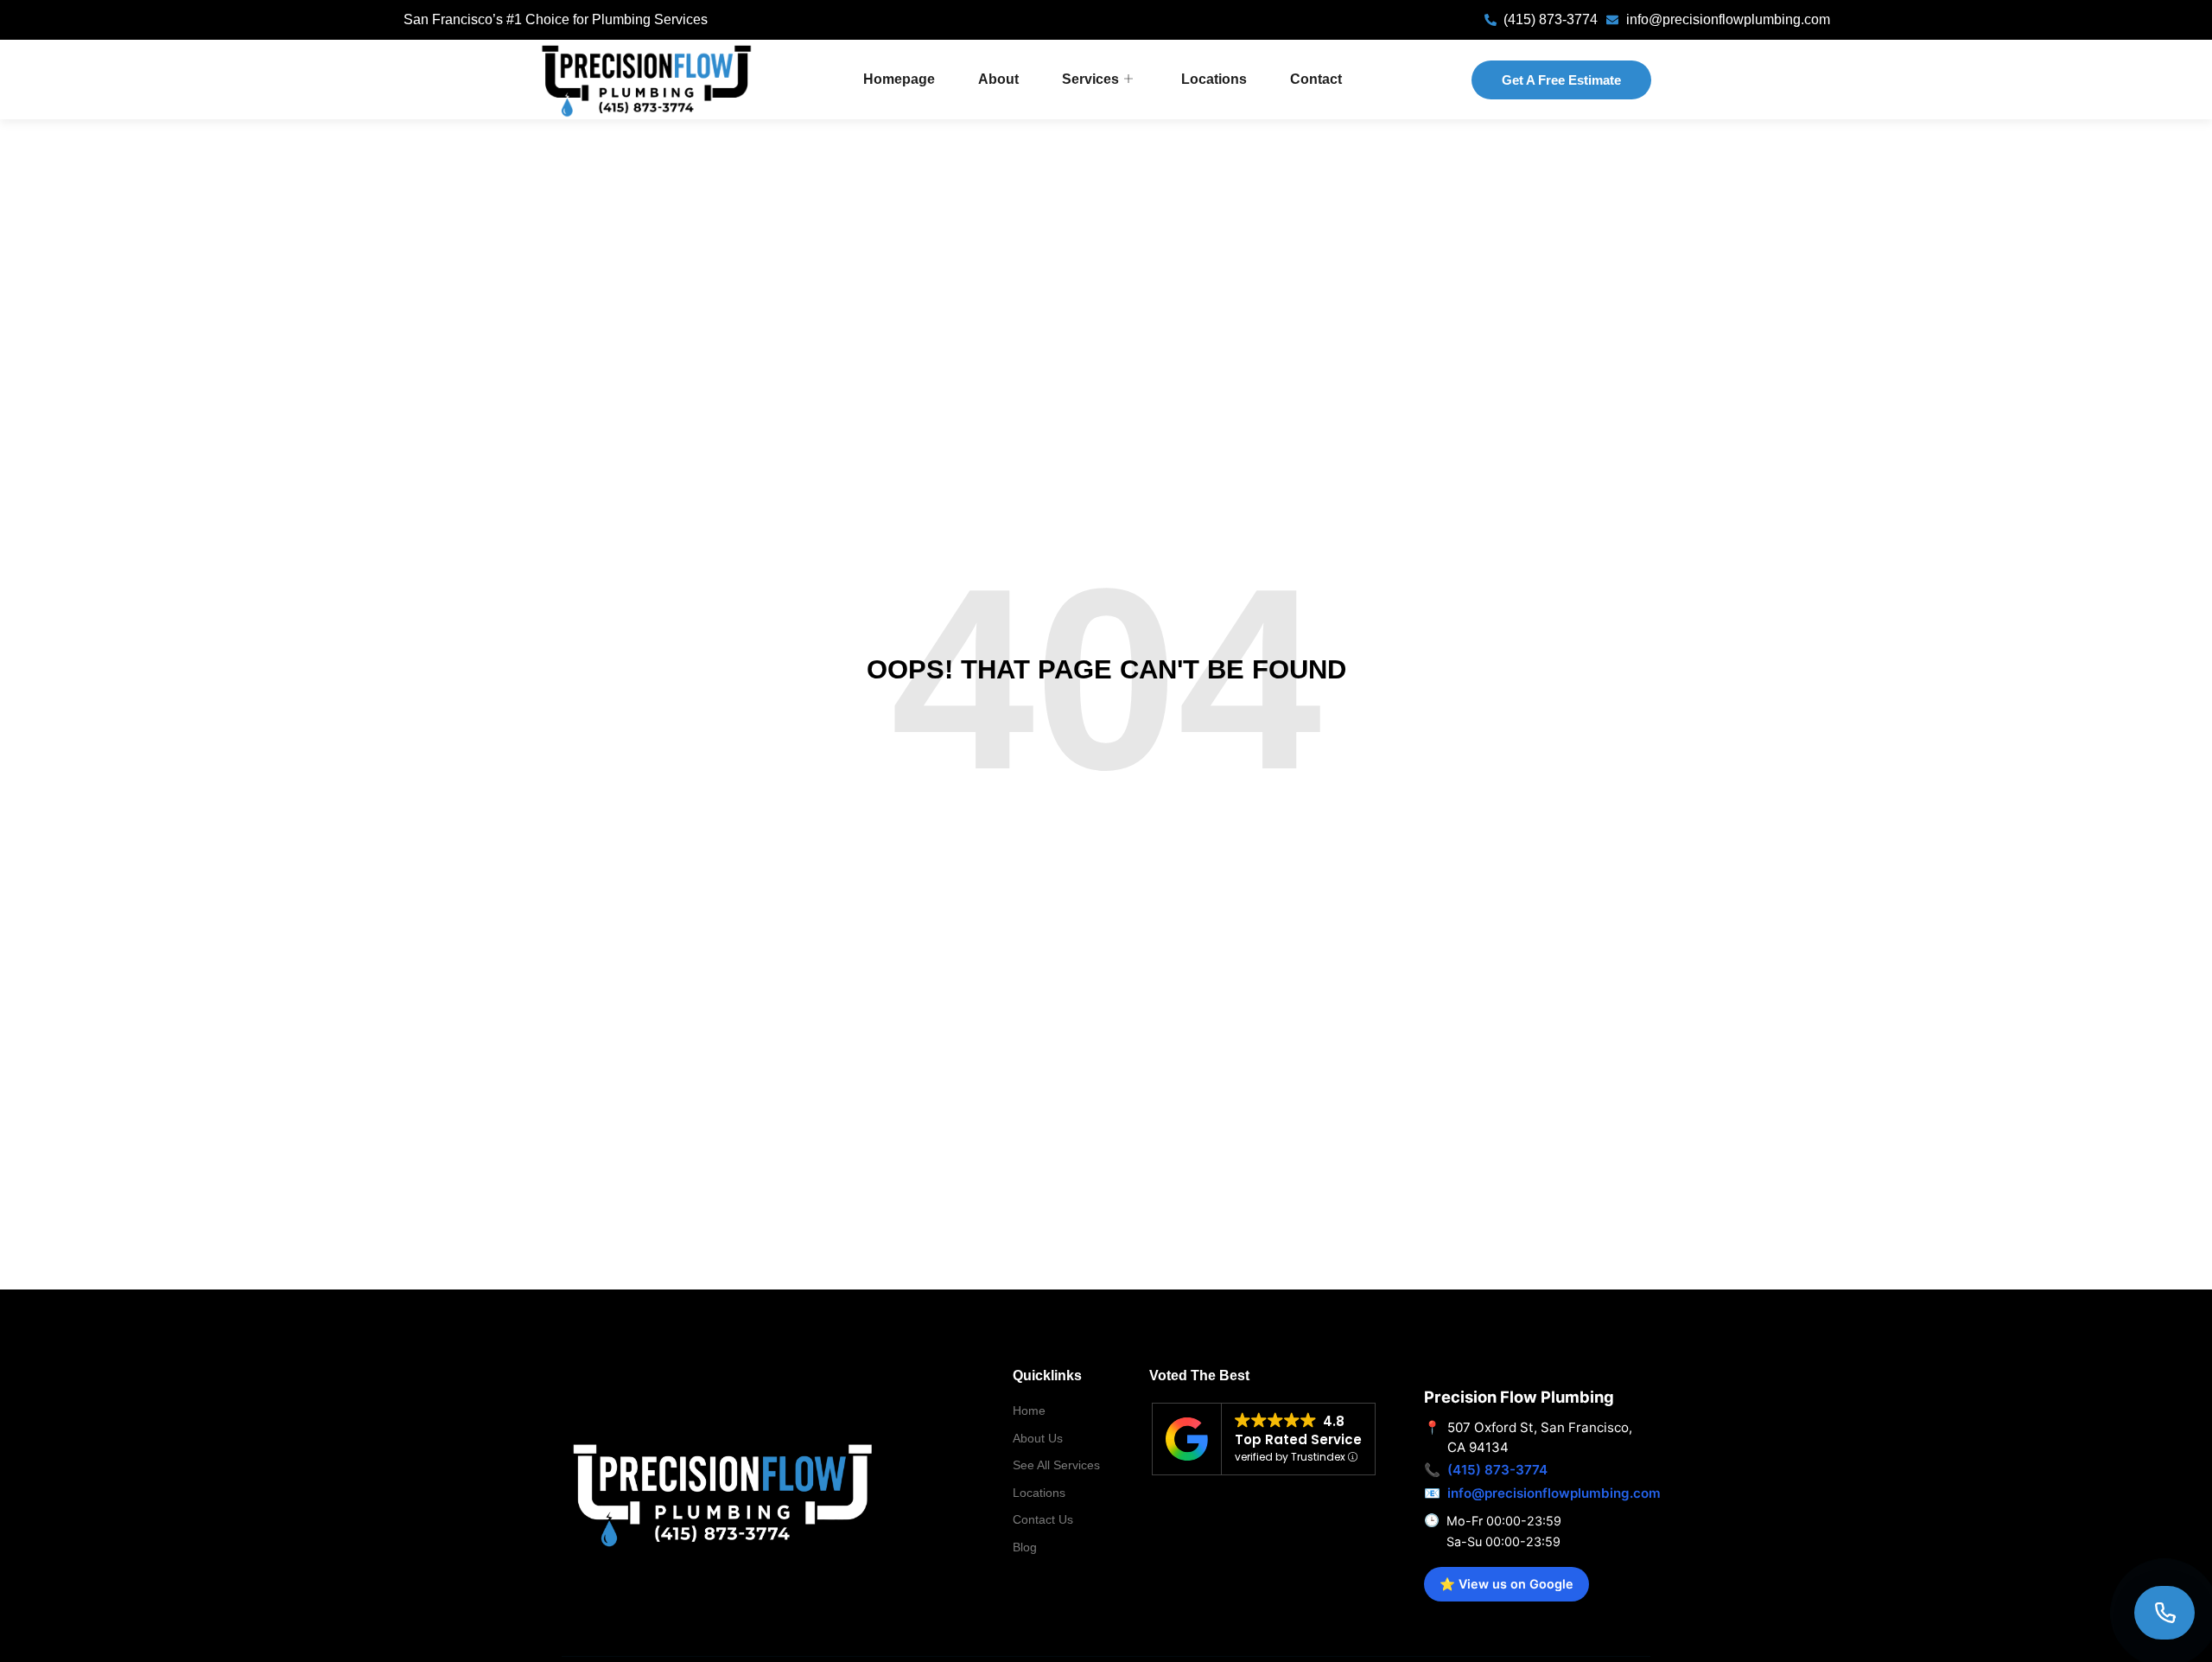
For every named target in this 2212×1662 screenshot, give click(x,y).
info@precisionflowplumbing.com (1554, 1493)
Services (1090, 79)
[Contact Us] (2164, 1613)
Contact (1316, 79)
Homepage (899, 79)
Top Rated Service (1298, 1439)
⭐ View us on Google (1506, 1584)
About (998, 79)
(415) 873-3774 (1497, 1470)
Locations (1214, 79)
